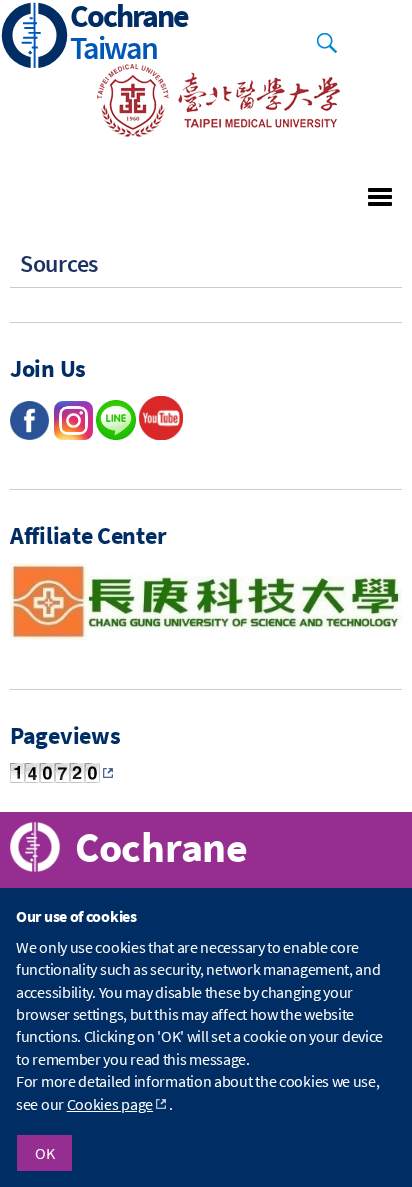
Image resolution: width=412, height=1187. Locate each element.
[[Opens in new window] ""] (161, 434)
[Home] (35, 37)
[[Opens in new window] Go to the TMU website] (205, 131)
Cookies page (110, 1104)
